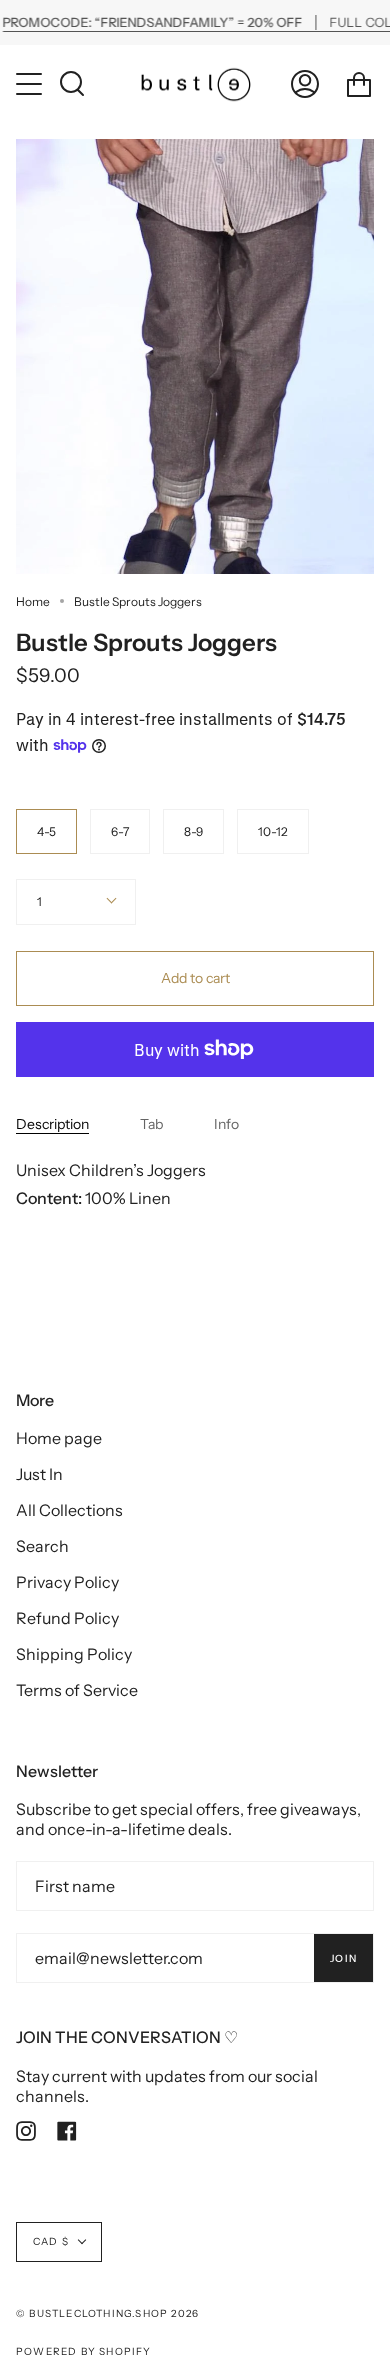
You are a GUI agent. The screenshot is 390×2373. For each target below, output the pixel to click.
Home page (59, 1438)
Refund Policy (67, 1618)
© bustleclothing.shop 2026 (107, 2313)
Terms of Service (77, 1690)
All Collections (69, 1510)
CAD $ (51, 2241)
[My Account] (305, 84)
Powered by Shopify (84, 2351)
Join (343, 1958)
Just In (39, 1474)
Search (42, 1546)
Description (52, 1124)
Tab (151, 1124)
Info (226, 1124)
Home (33, 601)
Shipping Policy (74, 1654)
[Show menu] (31, 84)
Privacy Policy (67, 1582)
